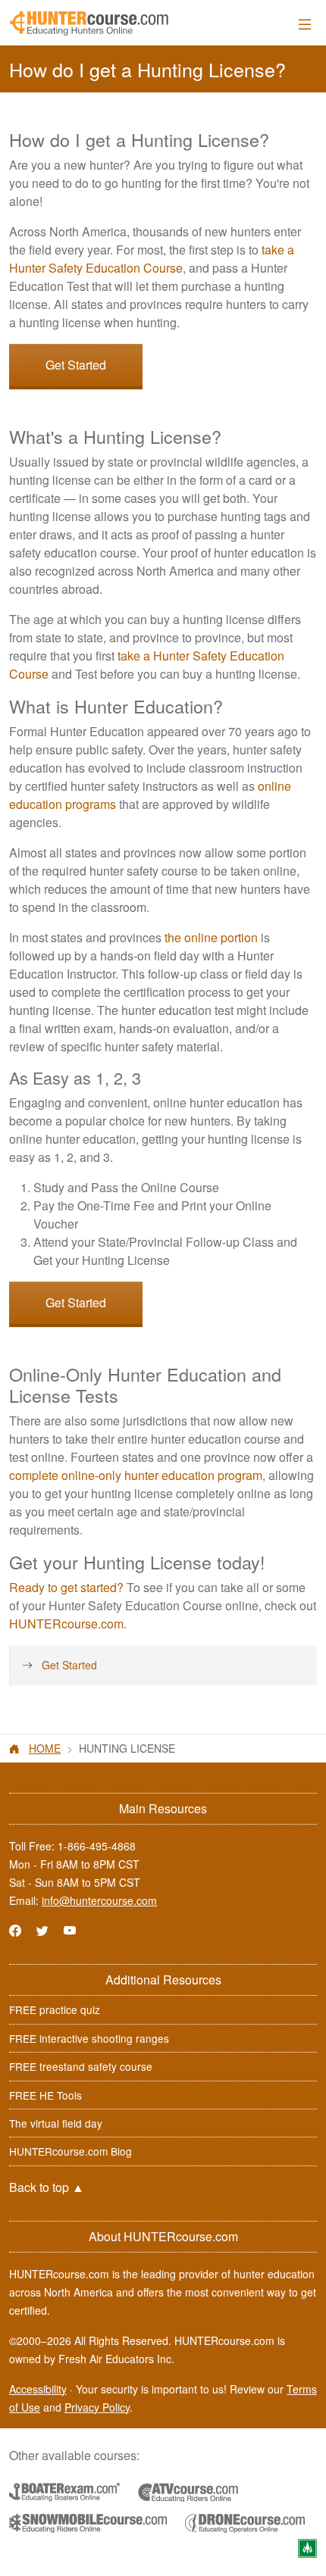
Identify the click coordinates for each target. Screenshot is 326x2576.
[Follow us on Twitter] (42, 1930)
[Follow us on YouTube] (70, 1930)
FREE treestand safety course (81, 2066)
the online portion (211, 937)
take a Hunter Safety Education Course (152, 259)
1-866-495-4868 (97, 1846)
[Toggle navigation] (305, 24)
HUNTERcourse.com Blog (71, 2151)
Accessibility (38, 2389)
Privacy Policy (97, 2407)
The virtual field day (56, 2123)
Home (45, 1748)
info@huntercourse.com (99, 1900)
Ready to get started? (66, 1587)
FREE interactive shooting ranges (89, 2038)
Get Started (76, 365)
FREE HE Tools (45, 2095)
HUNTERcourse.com (66, 1624)
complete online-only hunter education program (136, 1475)
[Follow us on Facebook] (15, 1930)
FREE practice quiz (55, 2009)
